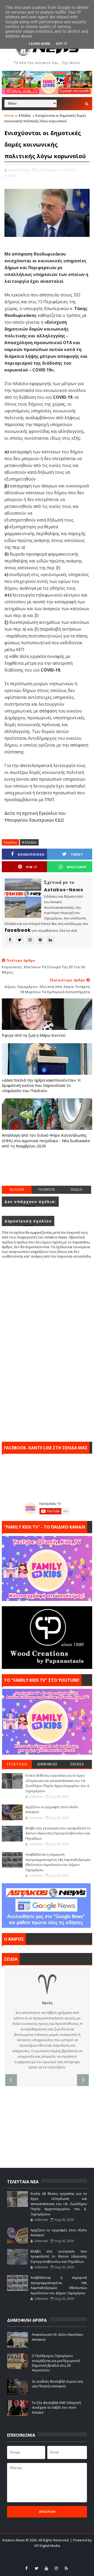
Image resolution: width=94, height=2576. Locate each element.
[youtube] (46, 2568)
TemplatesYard (44, 2552)
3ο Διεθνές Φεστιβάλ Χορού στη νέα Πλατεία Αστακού (57, 2384)
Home (9, 115)
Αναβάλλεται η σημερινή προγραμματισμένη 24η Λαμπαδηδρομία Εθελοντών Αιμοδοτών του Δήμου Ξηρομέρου (58, 1862)
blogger (17, 1189)
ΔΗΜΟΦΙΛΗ (47, 1764)
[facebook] (27, 2568)
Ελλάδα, (11, 175)
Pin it (32, 867)
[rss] (66, 2568)
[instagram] (56, 2568)
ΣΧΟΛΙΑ (77, 1764)
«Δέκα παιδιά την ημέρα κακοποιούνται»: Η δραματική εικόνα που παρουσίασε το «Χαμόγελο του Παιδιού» (41, 1085)
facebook (47, 1189)
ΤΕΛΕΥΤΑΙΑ (17, 1764)
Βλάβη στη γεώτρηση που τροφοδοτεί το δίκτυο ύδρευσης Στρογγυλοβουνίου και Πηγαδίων (58, 1833)
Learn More (40, 44)
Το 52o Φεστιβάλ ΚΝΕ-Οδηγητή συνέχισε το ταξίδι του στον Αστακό (56, 2407)
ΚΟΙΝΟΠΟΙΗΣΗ (31, 855)
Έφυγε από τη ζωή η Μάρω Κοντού (34, 1035)
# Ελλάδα (29, 842)
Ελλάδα (25, 115)
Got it (61, 44)
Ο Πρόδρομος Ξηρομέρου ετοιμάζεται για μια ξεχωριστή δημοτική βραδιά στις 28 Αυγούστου (56, 2363)
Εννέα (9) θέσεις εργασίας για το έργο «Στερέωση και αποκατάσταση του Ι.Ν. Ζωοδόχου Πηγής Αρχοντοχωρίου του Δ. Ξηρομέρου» (58, 1783)
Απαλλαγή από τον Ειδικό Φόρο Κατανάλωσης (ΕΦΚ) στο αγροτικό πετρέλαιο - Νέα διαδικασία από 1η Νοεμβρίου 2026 (46, 1140)
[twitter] (37, 2568)
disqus (76, 1189)
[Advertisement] (48, 1172)
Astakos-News (14, 2540)
